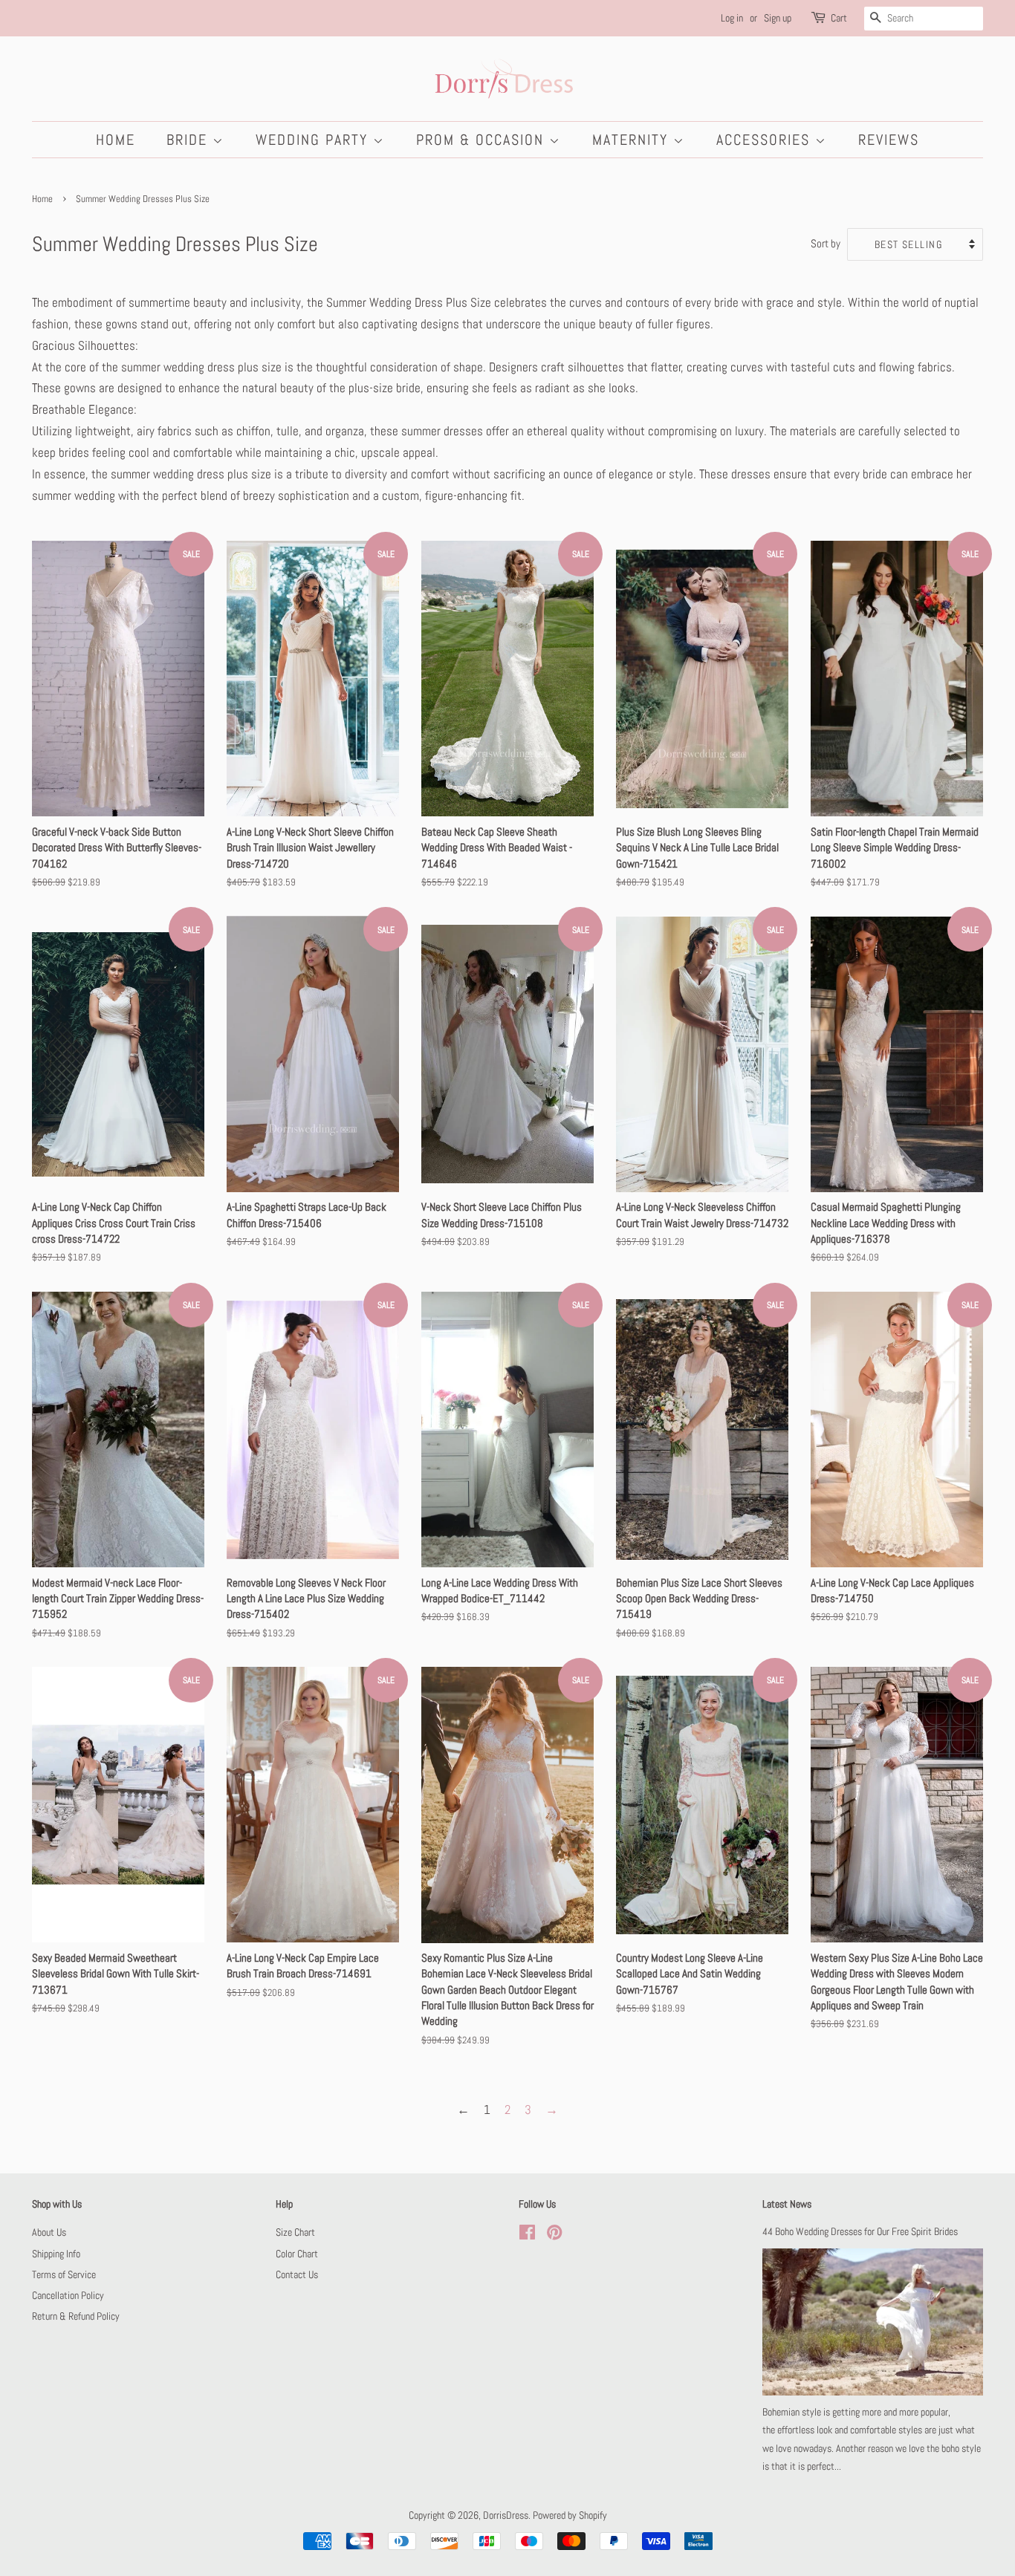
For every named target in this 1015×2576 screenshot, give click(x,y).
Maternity (633, 140)
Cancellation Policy (68, 2295)
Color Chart (297, 2254)
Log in (732, 18)
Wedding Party (314, 140)
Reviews (889, 140)
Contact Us (297, 2274)
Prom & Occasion (483, 140)
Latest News (787, 2204)
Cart (839, 18)
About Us (49, 2232)
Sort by (826, 244)
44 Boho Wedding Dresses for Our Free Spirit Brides (860, 2231)
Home (116, 140)
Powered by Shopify (570, 2515)
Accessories (766, 140)
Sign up (778, 18)
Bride (189, 140)
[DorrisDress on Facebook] (527, 2235)
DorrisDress (506, 2515)
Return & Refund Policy (76, 2316)
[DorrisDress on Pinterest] (554, 2235)
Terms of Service (64, 2274)
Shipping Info (56, 2254)
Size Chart (295, 2232)
